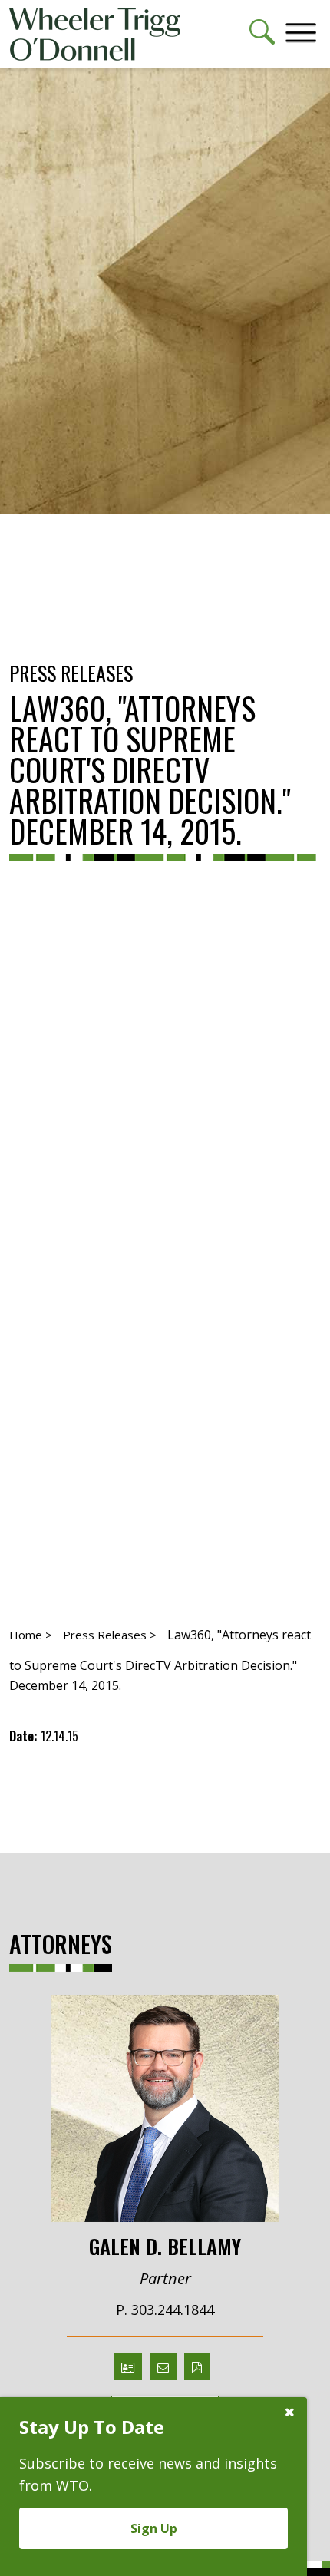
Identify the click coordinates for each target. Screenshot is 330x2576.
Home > (31, 1635)
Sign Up (154, 2528)
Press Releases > (110, 1635)
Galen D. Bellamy (165, 2245)
